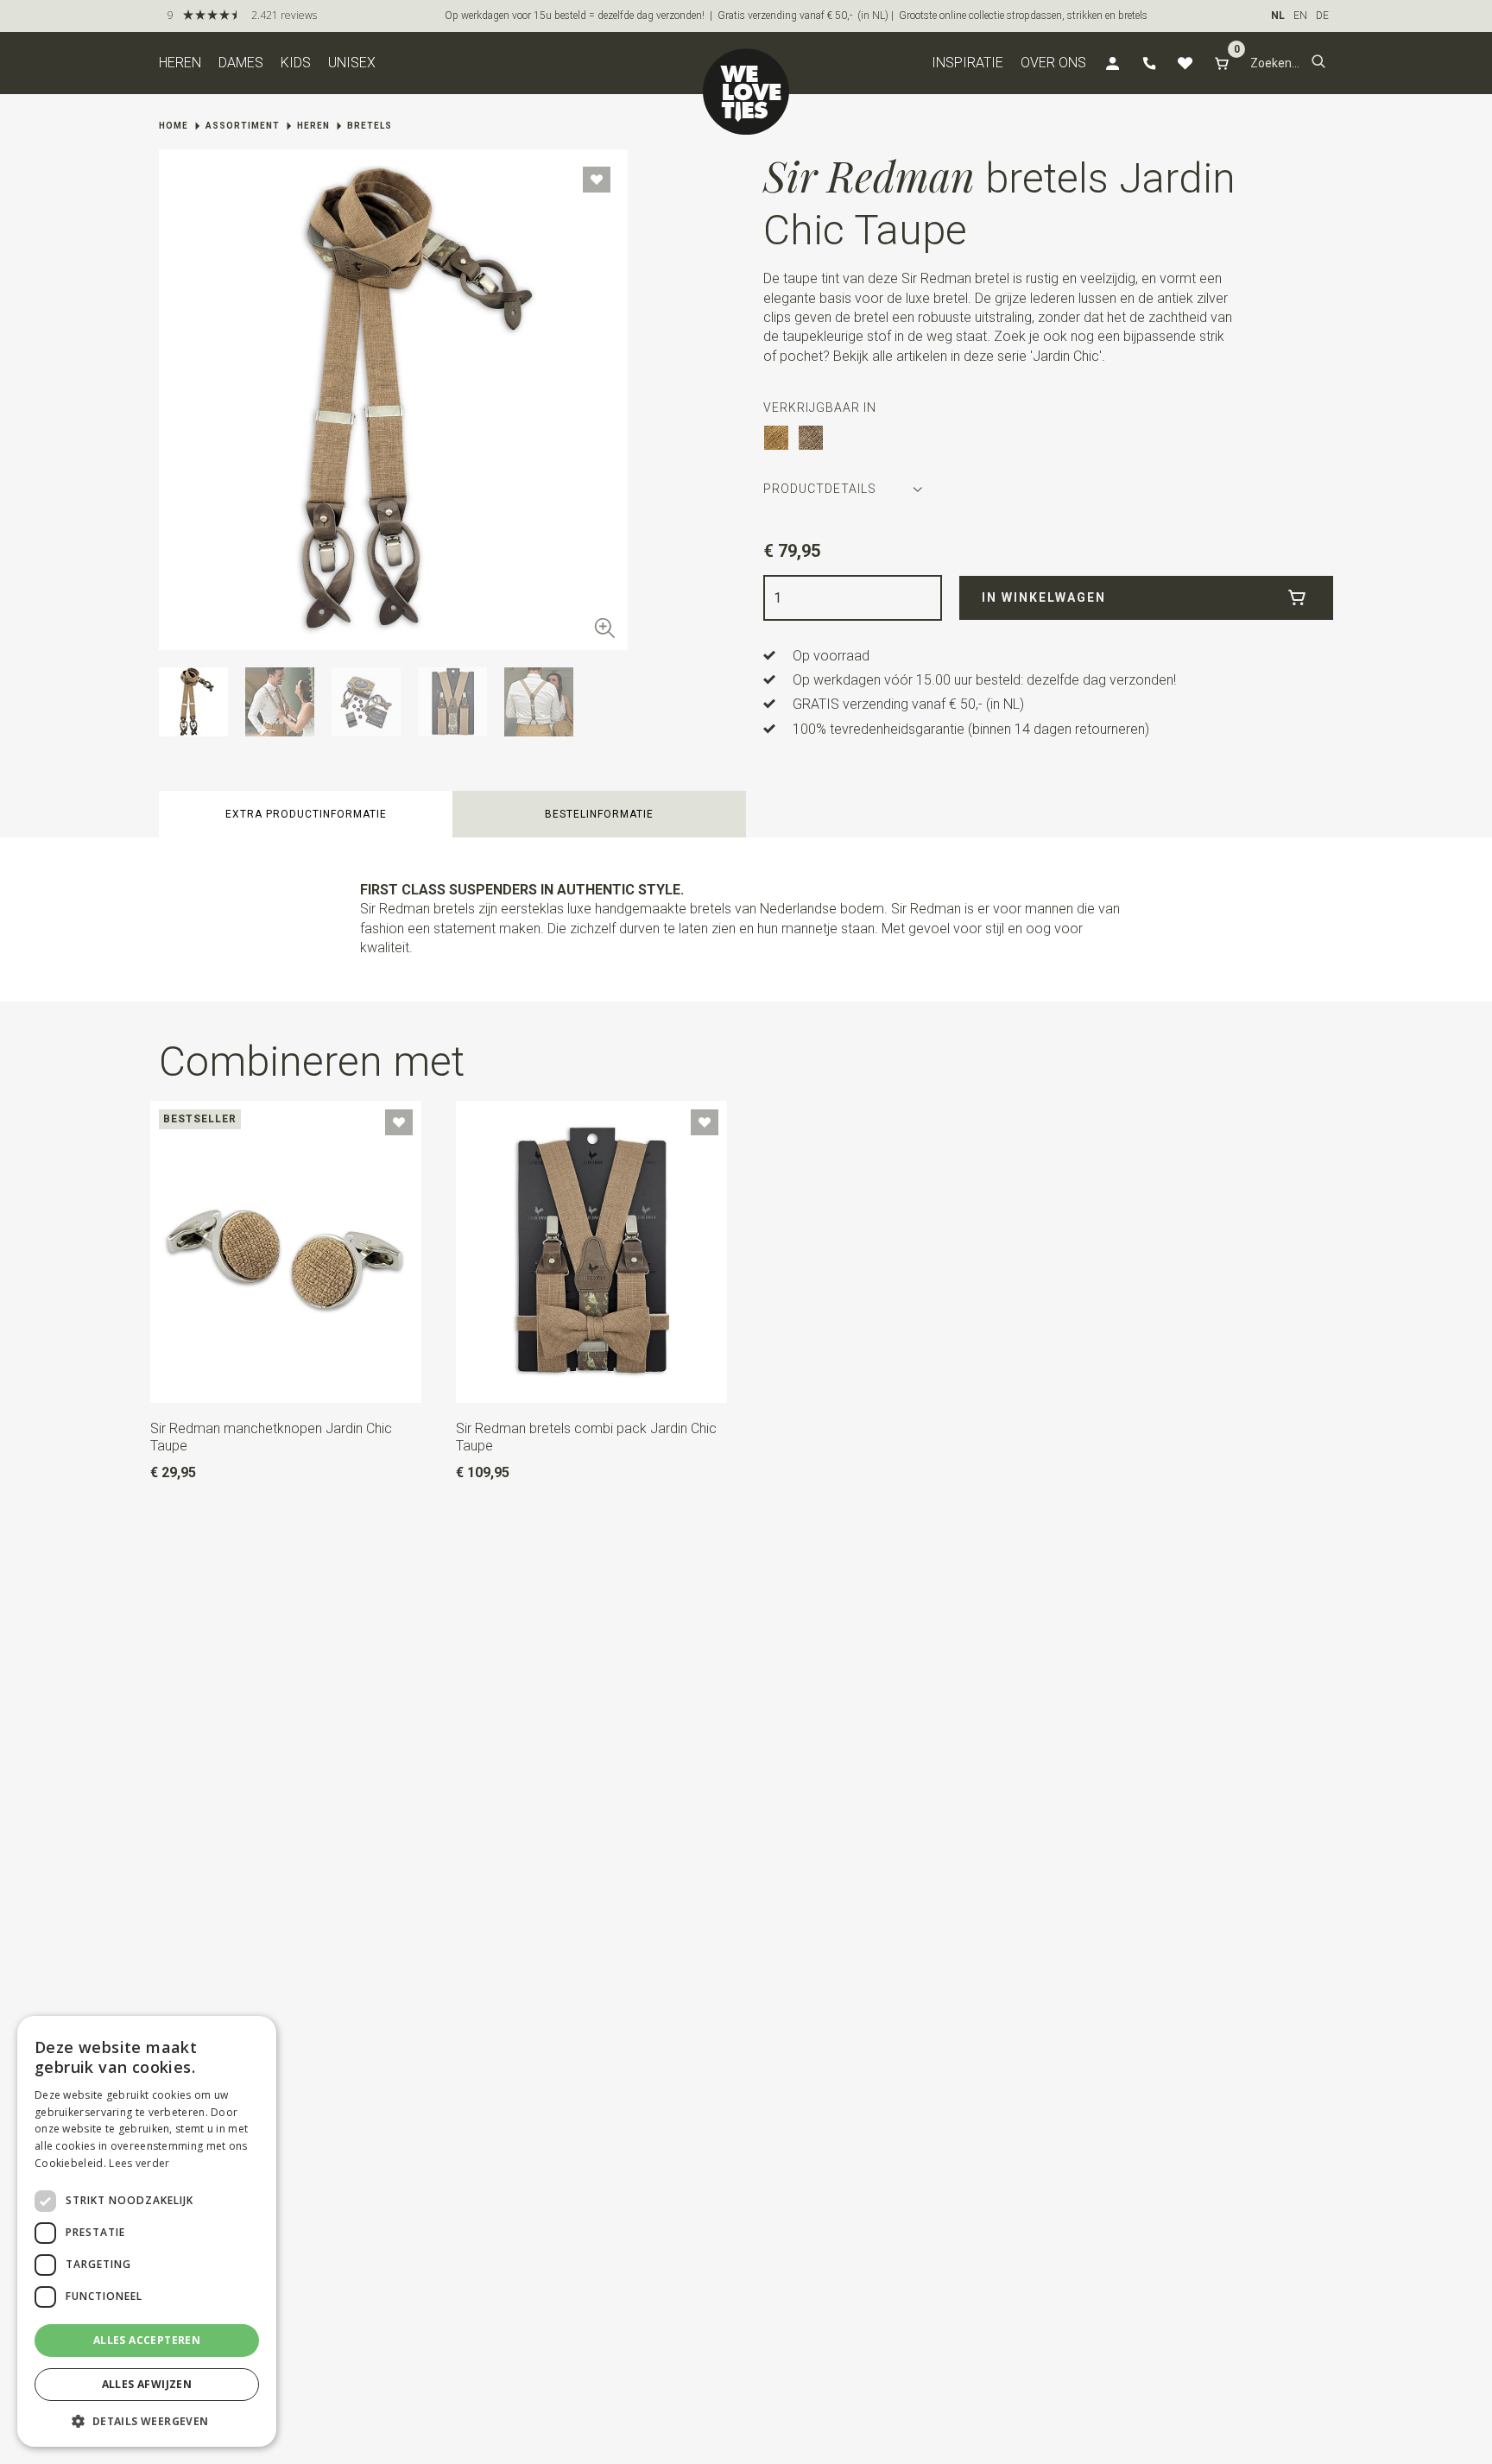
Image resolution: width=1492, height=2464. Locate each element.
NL (1278, 16)
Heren (180, 63)
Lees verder (139, 2163)
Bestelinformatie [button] (599, 814)
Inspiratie (967, 63)
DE (1322, 16)
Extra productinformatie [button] (306, 814)
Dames (241, 63)
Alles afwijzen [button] (147, 2384)
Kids (296, 63)
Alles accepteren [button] (147, 2340)
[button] (1318, 63)
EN (1300, 16)
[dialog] (147, 2231)
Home (174, 126)
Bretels (370, 126)
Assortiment (243, 126)
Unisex (352, 63)
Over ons (1053, 63)
